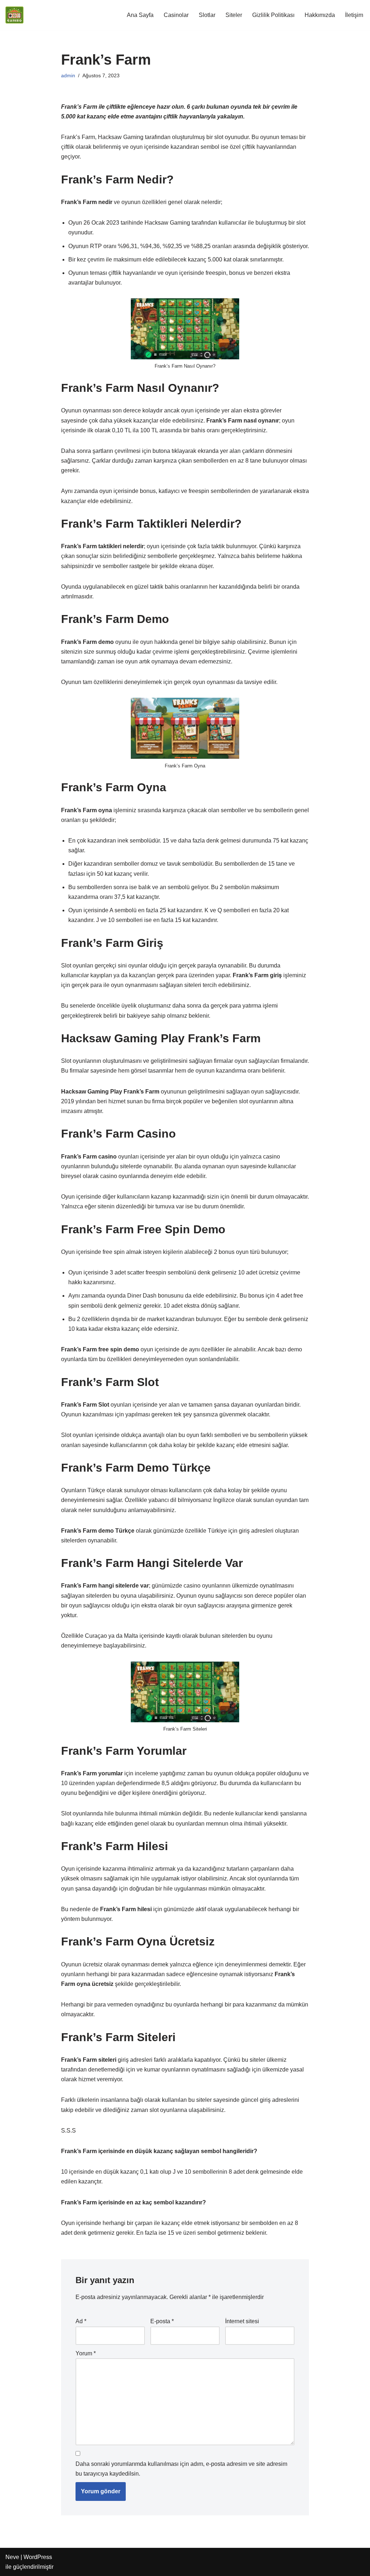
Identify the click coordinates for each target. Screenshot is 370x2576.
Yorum (86, 2353)
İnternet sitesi (242, 2321)
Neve (12, 2557)
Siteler (234, 15)
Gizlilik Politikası (273, 15)
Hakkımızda (320, 15)
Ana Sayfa (140, 15)
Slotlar (207, 15)
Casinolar (176, 15)
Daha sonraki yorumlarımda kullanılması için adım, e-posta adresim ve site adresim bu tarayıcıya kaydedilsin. (181, 2469)
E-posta (162, 2321)
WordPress (38, 2557)
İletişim (354, 15)
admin (68, 75)
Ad (81, 2321)
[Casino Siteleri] (14, 15)
